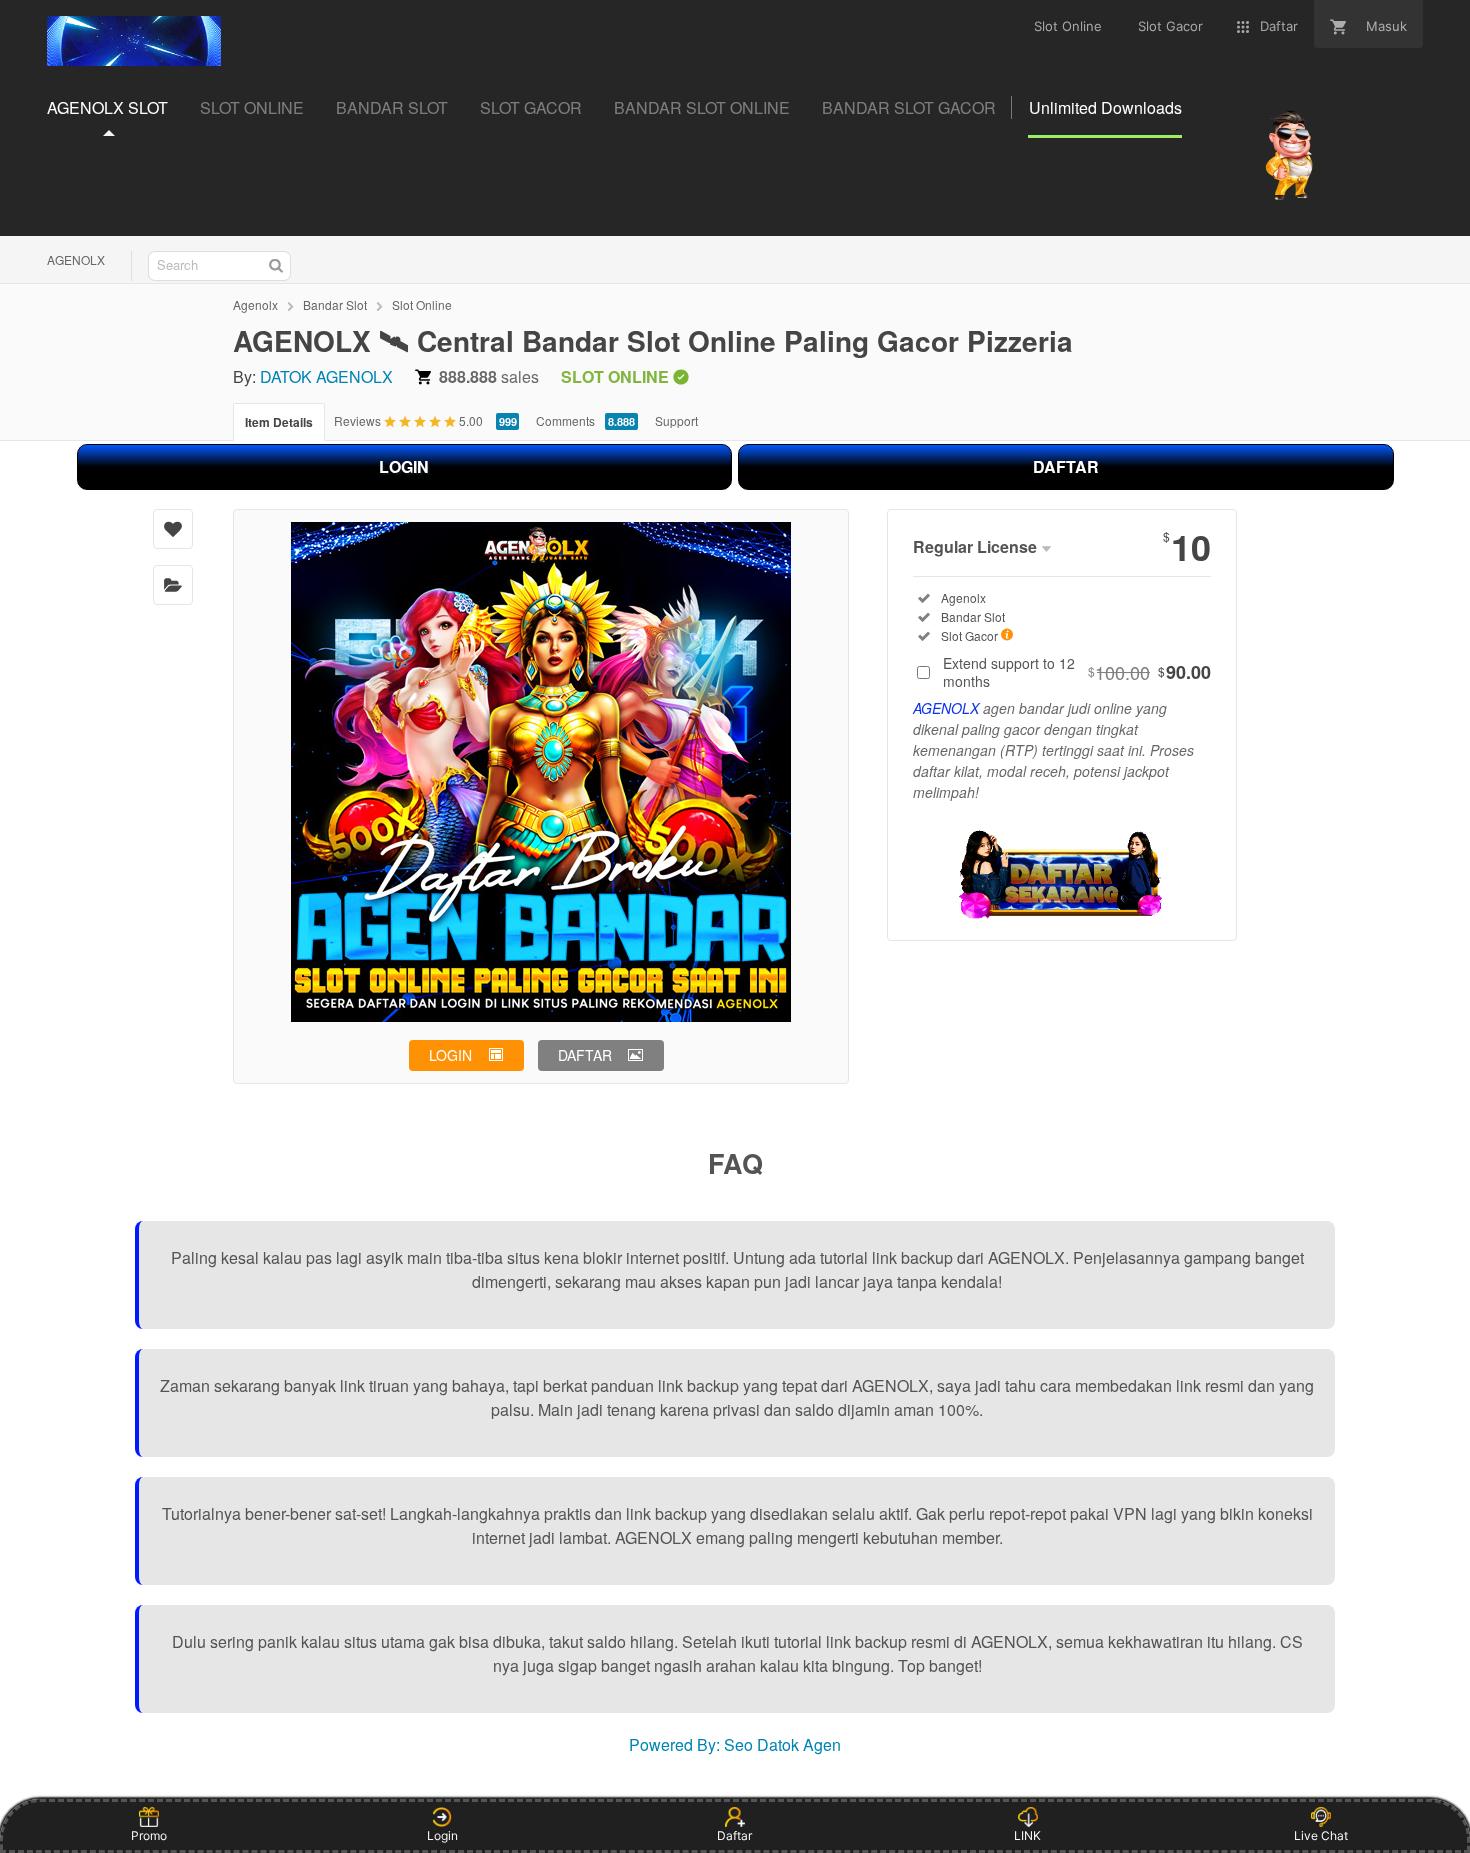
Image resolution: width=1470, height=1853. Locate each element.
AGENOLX (76, 259)
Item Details (279, 422)
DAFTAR (1066, 466)
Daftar (734, 1835)
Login (442, 1835)
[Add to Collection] (173, 585)
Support (676, 420)
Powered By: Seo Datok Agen (735, 1744)
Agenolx (255, 304)
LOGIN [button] (450, 1055)
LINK (1027, 1835)
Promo (149, 1835)
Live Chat (1321, 1835)
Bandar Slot (335, 304)
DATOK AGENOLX (326, 376)
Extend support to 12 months (1077, 672)
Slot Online (422, 304)
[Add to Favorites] (173, 529)
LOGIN (404, 466)
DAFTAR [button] (585, 1055)
